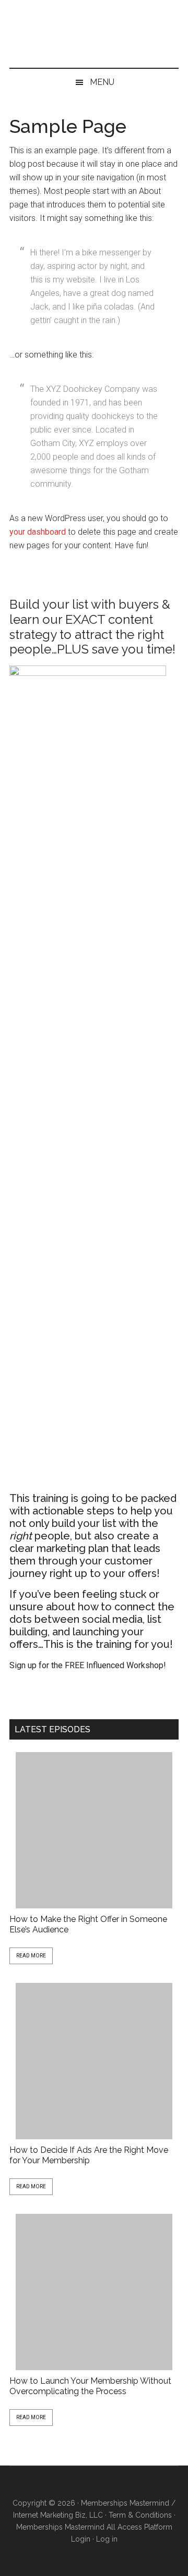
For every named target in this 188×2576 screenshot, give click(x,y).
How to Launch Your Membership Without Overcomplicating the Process (90, 2386)
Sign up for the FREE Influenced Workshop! (88, 1665)
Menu (102, 82)
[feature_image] (94, 1830)
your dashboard (38, 532)
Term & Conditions (140, 2515)
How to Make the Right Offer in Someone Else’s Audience (88, 1924)
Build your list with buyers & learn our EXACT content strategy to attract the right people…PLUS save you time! (92, 627)
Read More (31, 1956)
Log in (107, 2539)
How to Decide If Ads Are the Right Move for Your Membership (89, 2155)
